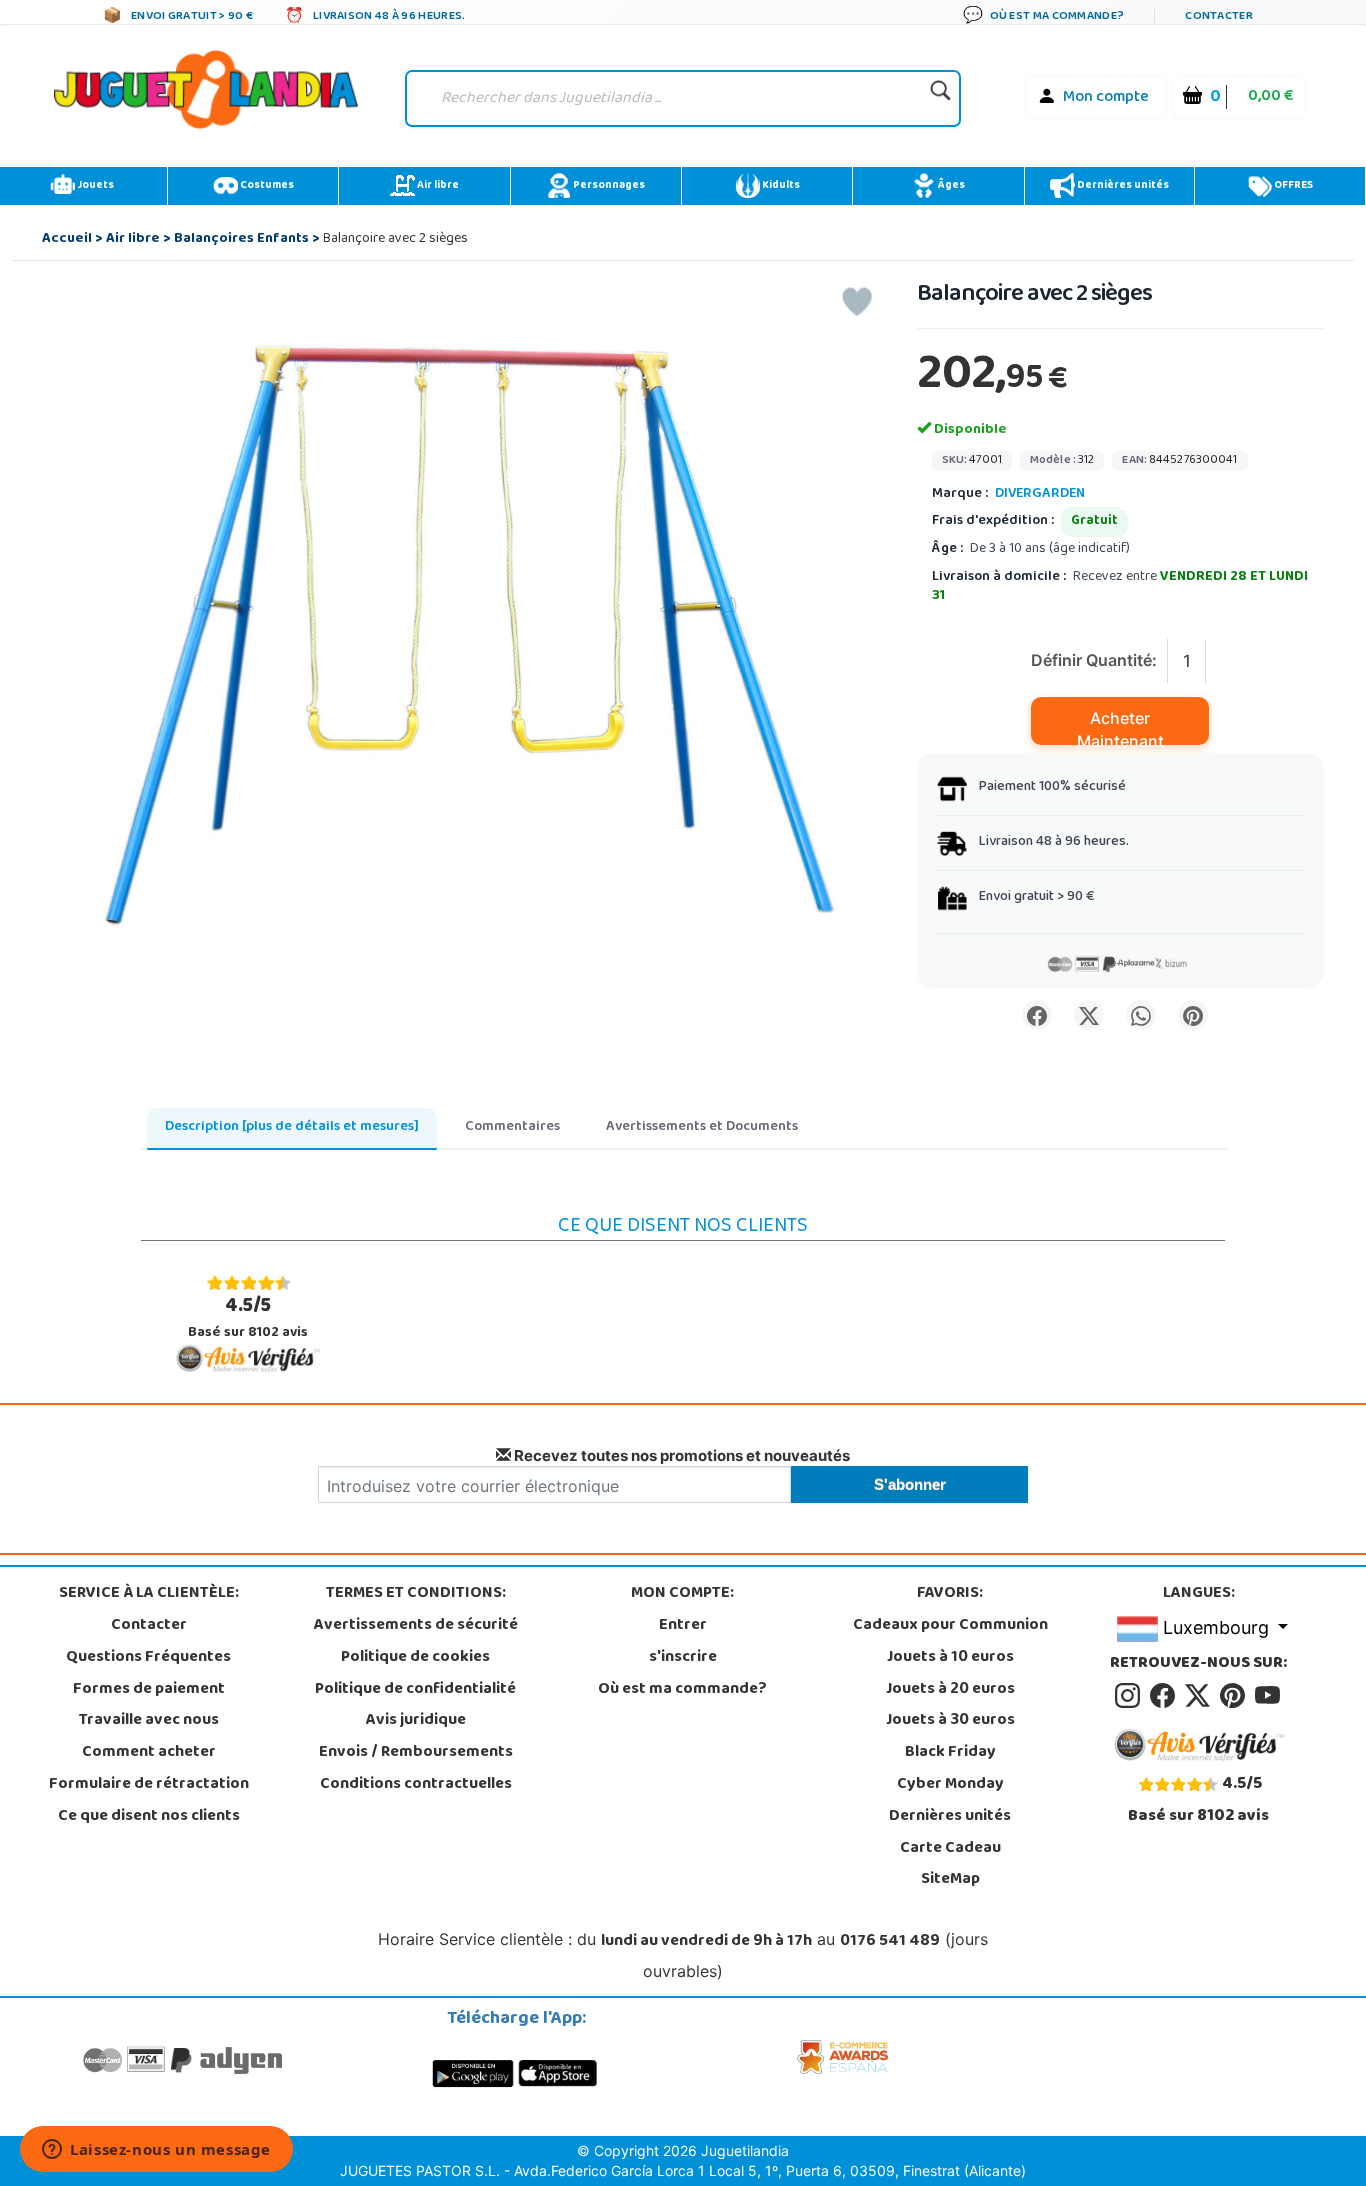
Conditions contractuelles (416, 1785)
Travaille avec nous (149, 1721)
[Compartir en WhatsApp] (1141, 1015)
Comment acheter (149, 1753)
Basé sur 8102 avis (248, 1318)
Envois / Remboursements (416, 1753)
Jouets (94, 186)
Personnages (608, 186)
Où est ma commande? (682, 1690)
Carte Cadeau (950, 1849)
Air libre (437, 186)
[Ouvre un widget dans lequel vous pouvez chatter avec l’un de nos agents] (156, 2151)
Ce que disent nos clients (149, 1817)
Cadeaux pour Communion (950, 1626)
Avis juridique (416, 1721)
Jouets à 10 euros (950, 1658)
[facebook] (1165, 1696)
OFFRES (1292, 186)
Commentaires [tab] (512, 1127)
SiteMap (950, 1880)
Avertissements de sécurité (416, 1626)
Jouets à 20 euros (950, 1690)
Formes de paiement (149, 1690)
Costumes (266, 186)
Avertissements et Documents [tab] (702, 1127)
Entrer (683, 1626)
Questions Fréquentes (148, 1658)
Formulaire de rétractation (149, 1785)
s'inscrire (683, 1658)
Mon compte (1106, 98)
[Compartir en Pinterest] (1193, 1015)
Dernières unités (1122, 186)
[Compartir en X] (1089, 1015)
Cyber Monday (950, 1785)
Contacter (149, 1626)
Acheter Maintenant (1120, 726)
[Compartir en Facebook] (1037, 1015)
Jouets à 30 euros (950, 1721)
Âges (950, 186)
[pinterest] (1235, 1696)
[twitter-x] (1200, 1696)
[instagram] (1130, 1696)
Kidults (780, 186)
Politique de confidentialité (415, 1690)
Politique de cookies (415, 1658)
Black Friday (950, 1753)
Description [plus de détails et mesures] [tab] (292, 1127)
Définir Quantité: (1094, 660)
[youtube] (1269, 1696)
